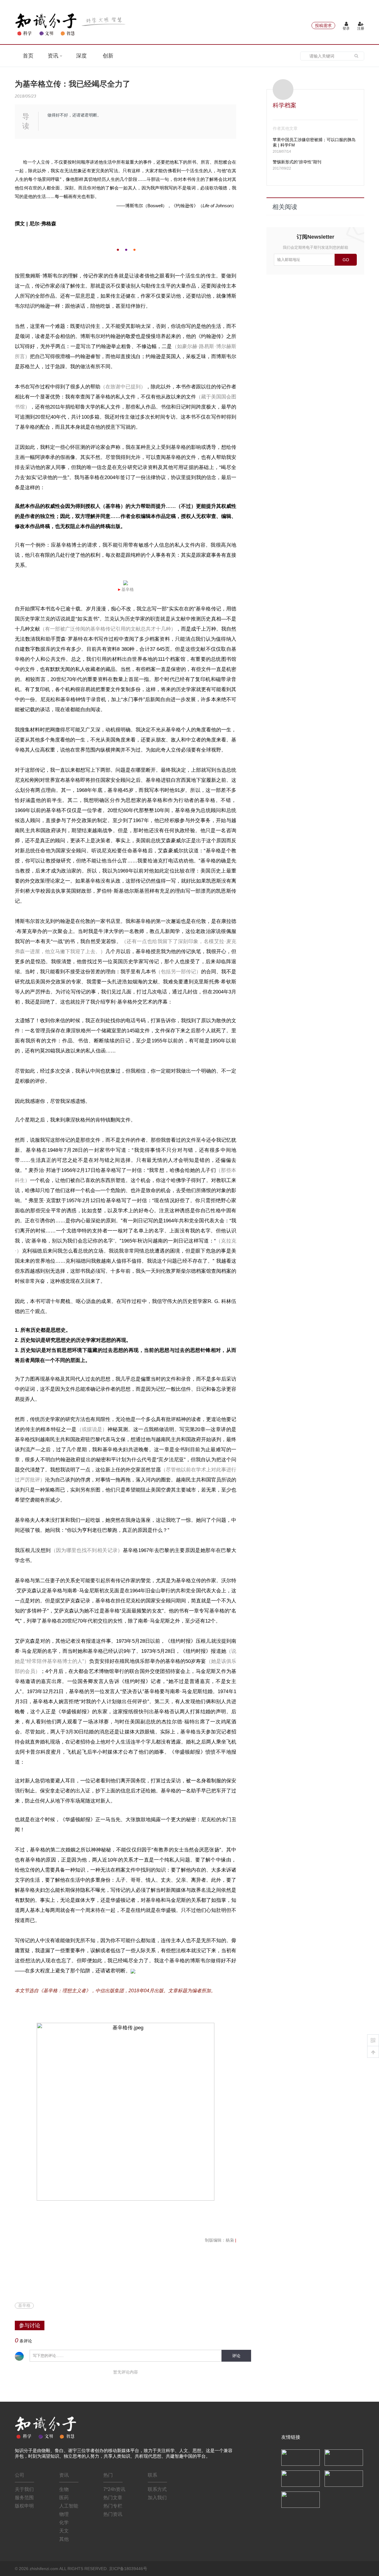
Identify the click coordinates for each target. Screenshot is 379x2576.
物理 (64, 2514)
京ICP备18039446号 (128, 2569)
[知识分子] (71, 24)
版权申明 (24, 2506)
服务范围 (24, 2498)
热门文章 (113, 2498)
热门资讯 (113, 2514)
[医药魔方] (301, 2499)
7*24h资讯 (114, 2489)
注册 (361, 28)
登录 (346, 28)
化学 (64, 2522)
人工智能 (69, 2506)
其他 (64, 2539)
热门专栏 (113, 2506)
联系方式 (157, 2489)
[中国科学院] (301, 2457)
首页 (28, 56)
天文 (64, 2531)
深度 (81, 56)
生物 (64, 2489)
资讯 (54, 56)
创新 (108, 56)
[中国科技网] (344, 2457)
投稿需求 (323, 25)
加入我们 (157, 2498)
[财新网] (344, 2478)
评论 (236, 2356)
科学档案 (285, 105)
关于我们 (24, 2489)
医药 (64, 2498)
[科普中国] (301, 2478)
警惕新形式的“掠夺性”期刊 (297, 162)
